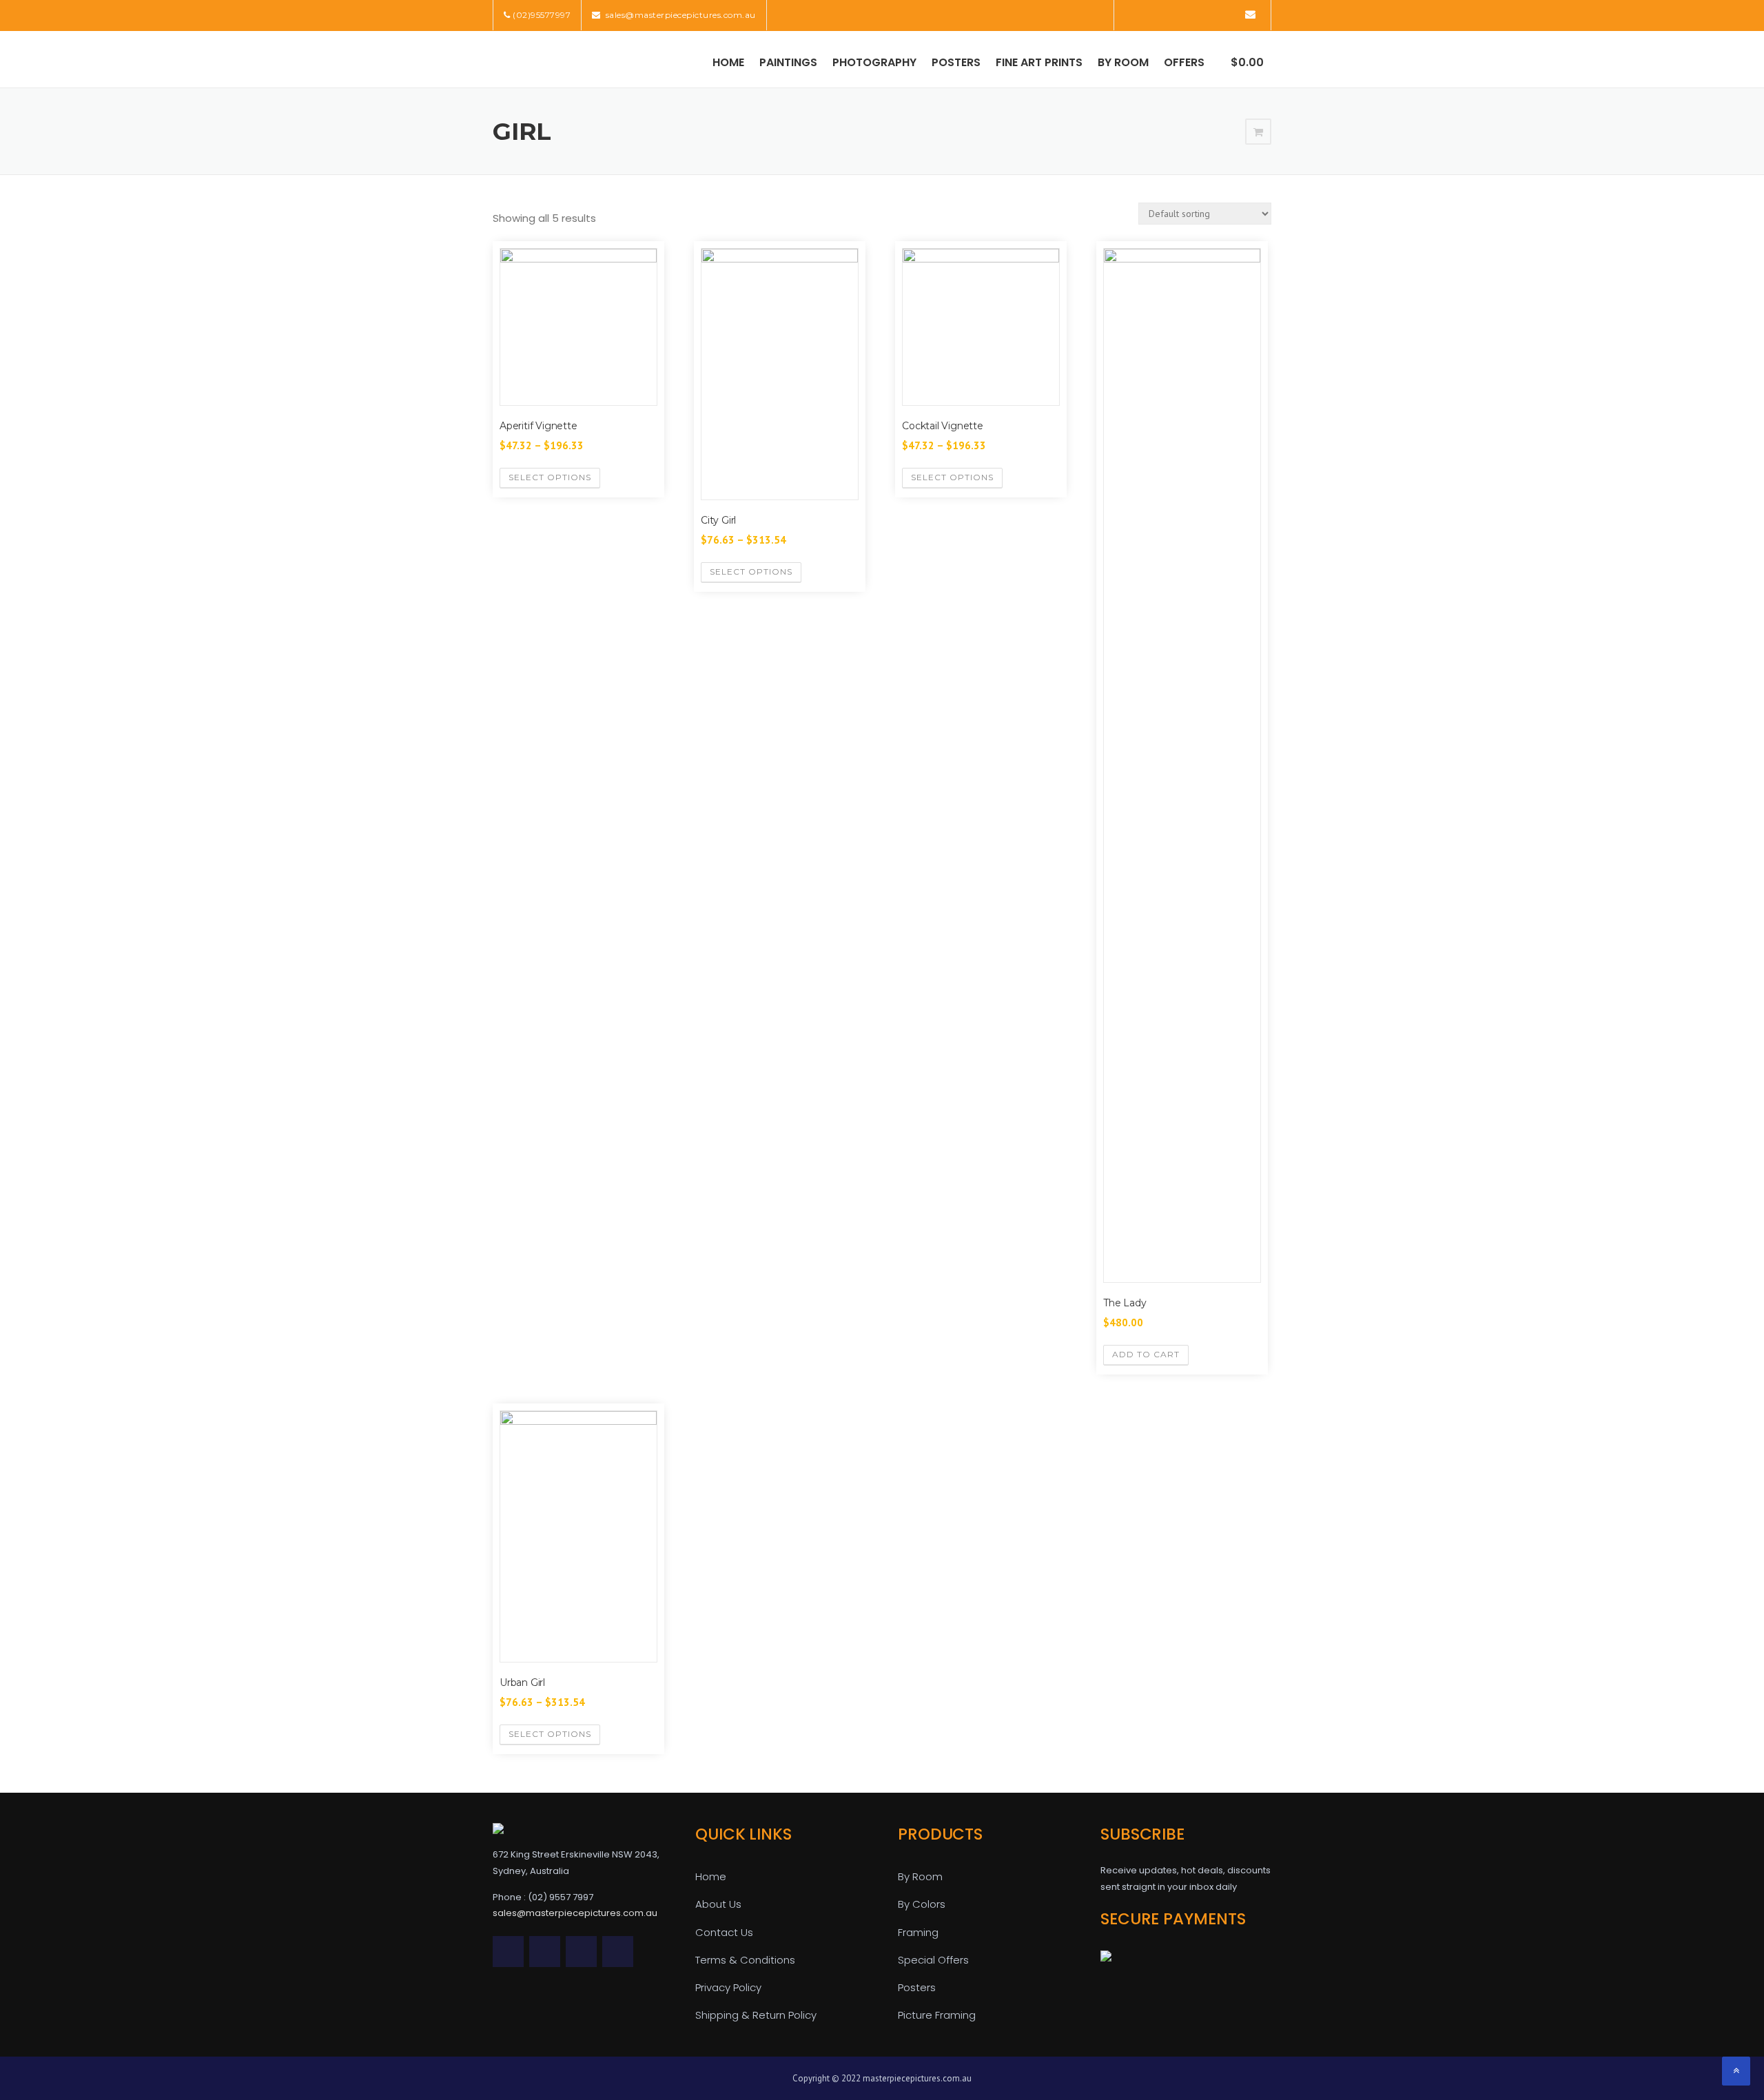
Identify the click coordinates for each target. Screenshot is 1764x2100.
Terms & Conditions (745, 1960)
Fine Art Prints (1039, 62)
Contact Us (724, 1932)
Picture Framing (937, 2015)
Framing (918, 1932)
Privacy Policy (728, 1987)
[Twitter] (1133, 14)
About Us (718, 1904)
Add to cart (1146, 1354)
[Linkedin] (1172, 14)
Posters (956, 62)
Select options (550, 477)
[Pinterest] (1191, 14)
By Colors (922, 1904)
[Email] (1250, 14)
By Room (1123, 62)
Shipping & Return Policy (756, 2015)
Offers (1184, 62)
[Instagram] (1230, 14)
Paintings (788, 62)
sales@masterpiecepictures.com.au (679, 15)
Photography (874, 62)
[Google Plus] (1210, 14)
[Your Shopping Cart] (1258, 132)
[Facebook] (1152, 14)
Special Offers (933, 1960)
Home (728, 62)
